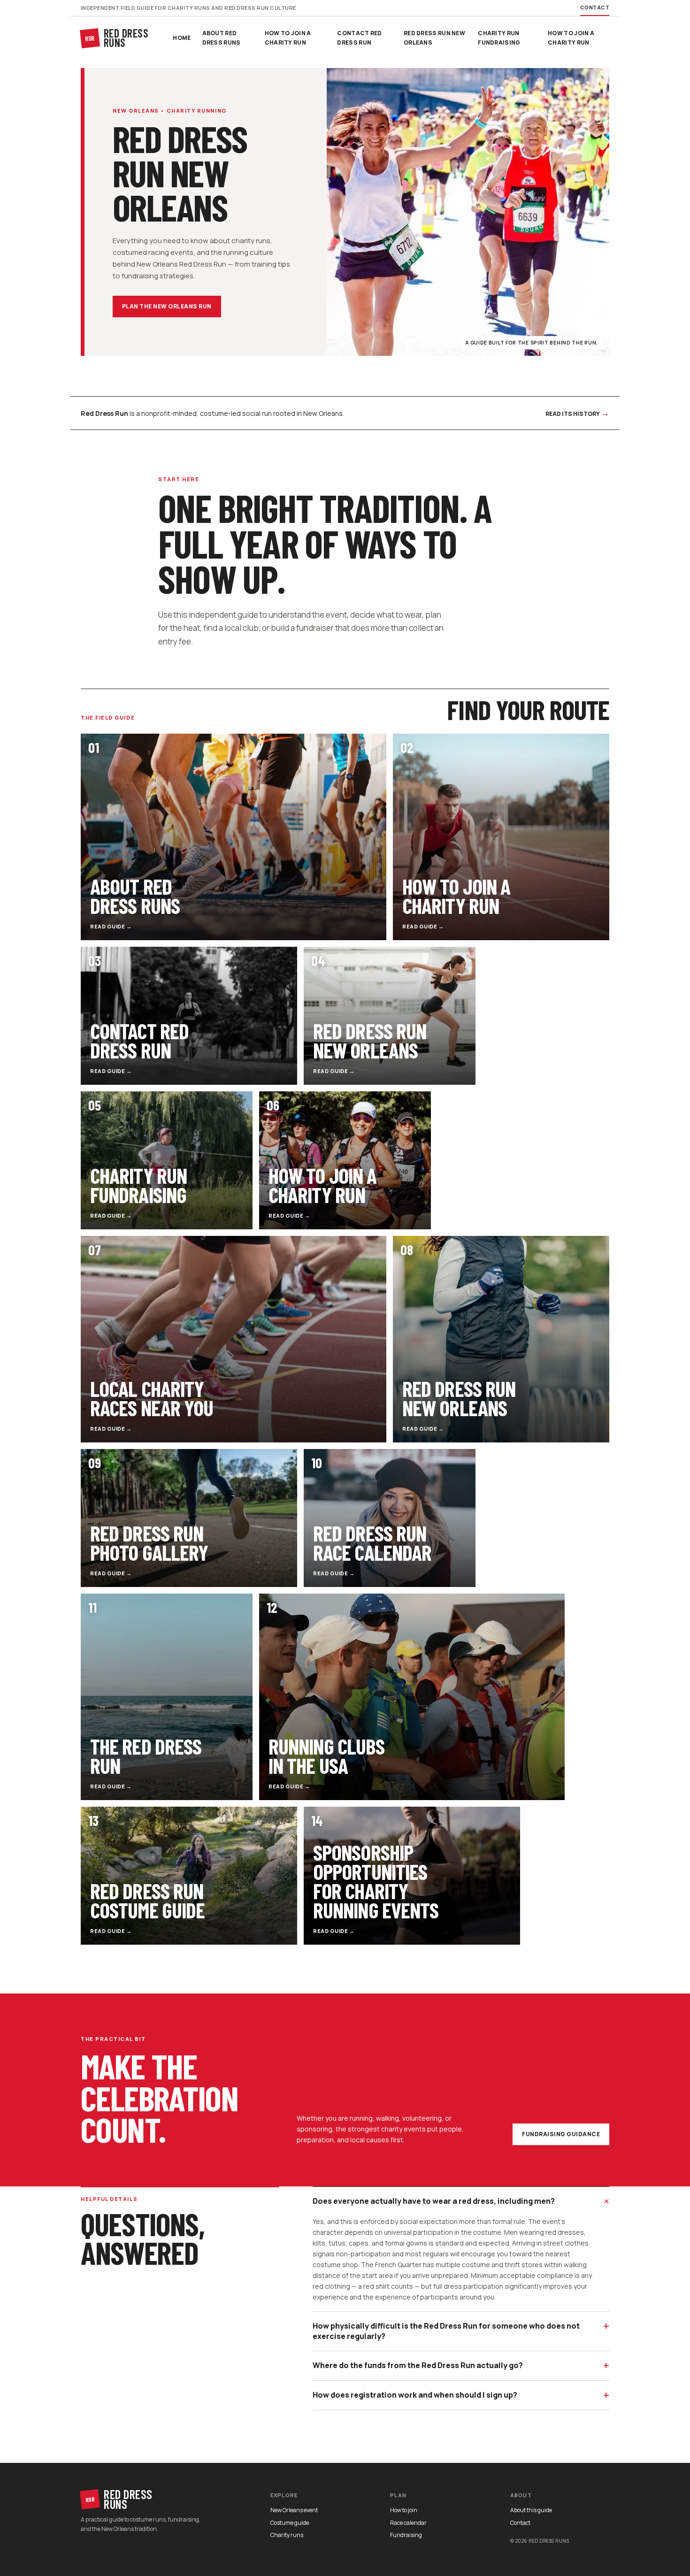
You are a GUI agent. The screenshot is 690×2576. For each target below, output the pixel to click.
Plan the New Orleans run (167, 306)
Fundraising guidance (561, 2134)
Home (182, 38)
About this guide (531, 2510)
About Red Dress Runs (222, 38)
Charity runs (287, 2535)
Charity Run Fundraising (499, 38)
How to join (404, 2510)
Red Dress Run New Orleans (434, 38)
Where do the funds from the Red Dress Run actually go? (461, 2365)
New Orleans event (294, 2510)
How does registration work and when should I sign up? (461, 2395)
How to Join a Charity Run (288, 38)
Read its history (577, 413)
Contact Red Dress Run (359, 38)
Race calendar (408, 2523)
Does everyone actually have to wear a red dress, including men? (461, 2201)
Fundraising (406, 2535)
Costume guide (290, 2523)
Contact (595, 7)
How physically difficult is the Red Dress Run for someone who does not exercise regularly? (461, 2330)
